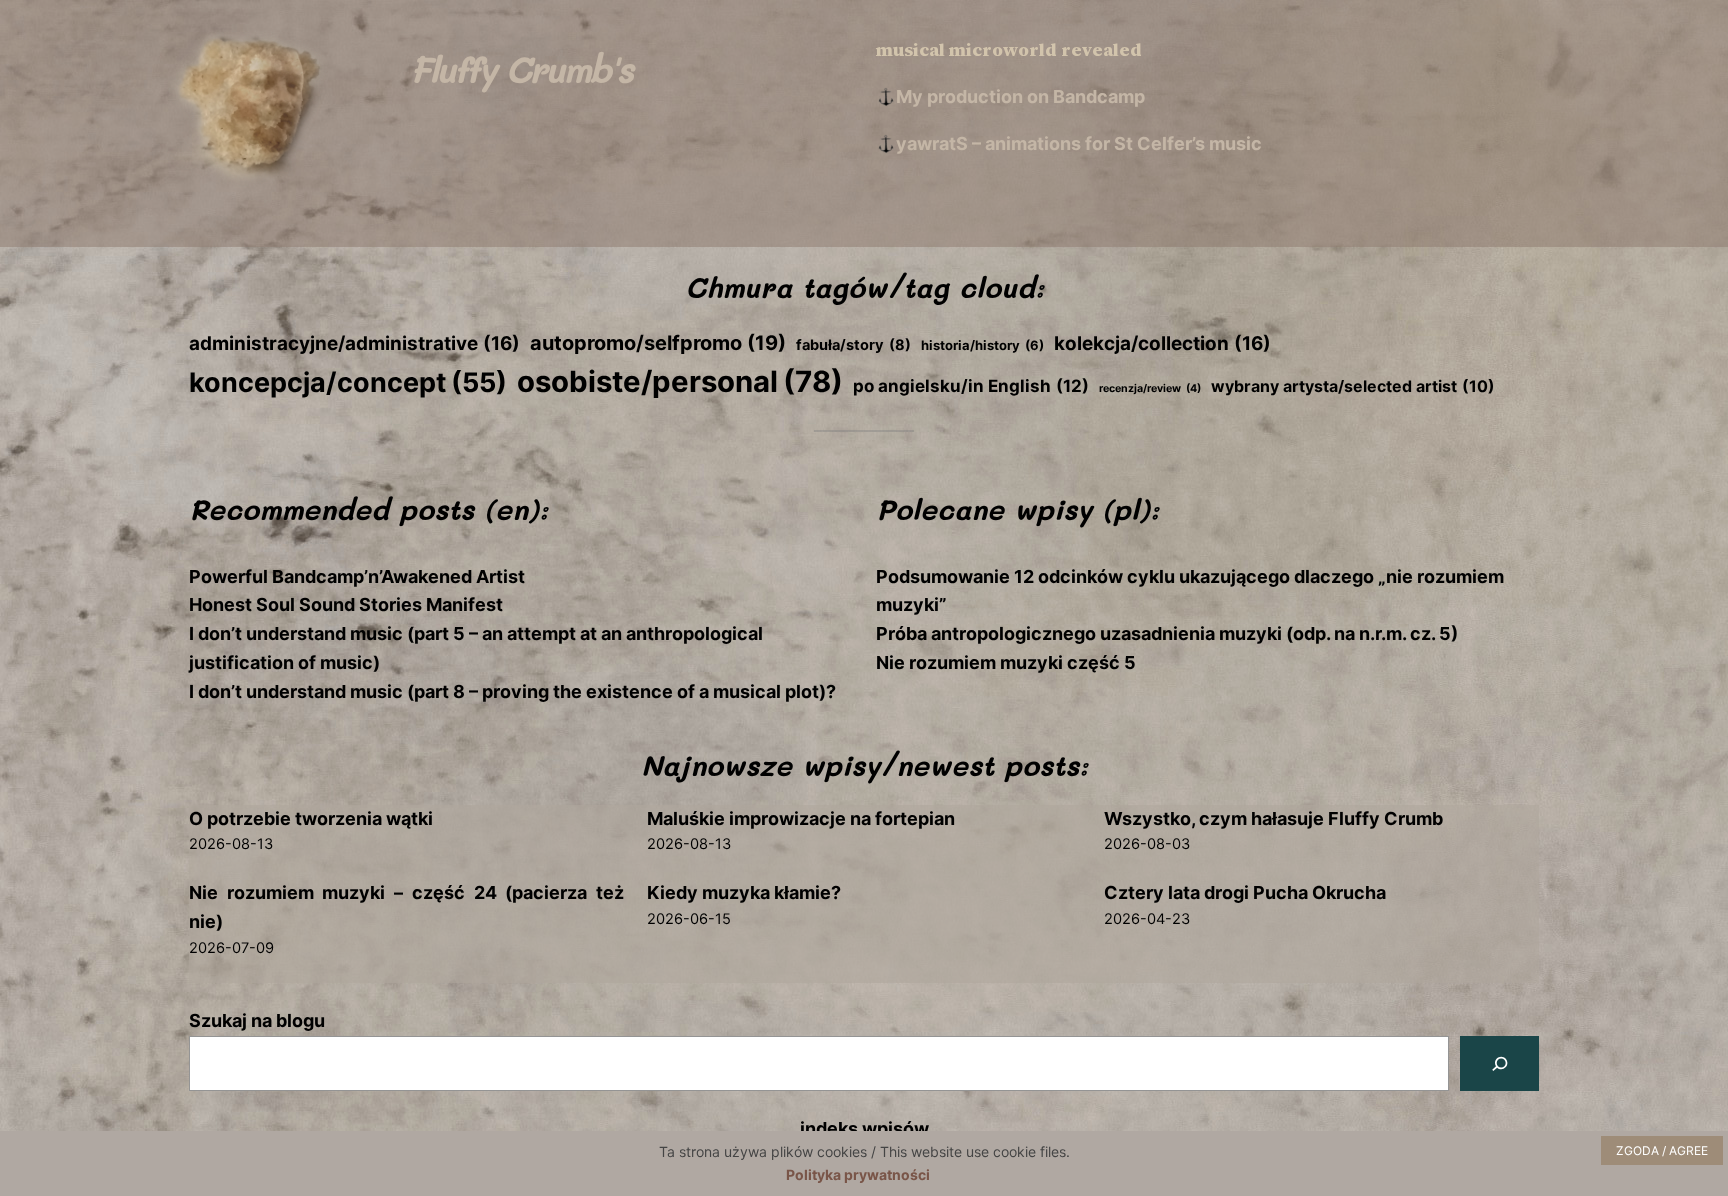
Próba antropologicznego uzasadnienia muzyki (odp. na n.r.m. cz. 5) (1167, 633)
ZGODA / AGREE (1662, 1150)
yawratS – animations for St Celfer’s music (1079, 143)
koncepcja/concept (348, 382)
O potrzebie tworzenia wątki (311, 818)
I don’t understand (269, 691)
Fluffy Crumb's (520, 68)
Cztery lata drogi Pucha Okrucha (1245, 892)
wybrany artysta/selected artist (1353, 386)
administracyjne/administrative (354, 343)
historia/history (982, 345)
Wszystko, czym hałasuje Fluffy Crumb (1273, 818)
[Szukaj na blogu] (1499, 1063)
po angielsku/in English (971, 385)
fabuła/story (853, 345)
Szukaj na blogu (257, 1020)
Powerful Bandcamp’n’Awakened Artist (357, 576)
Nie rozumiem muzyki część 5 (1006, 662)
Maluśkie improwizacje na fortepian (801, 818)
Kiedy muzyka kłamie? (744, 892)
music (376, 691)
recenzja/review (1150, 388)
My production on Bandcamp (1020, 96)
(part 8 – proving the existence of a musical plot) (614, 691)
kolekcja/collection (1162, 343)
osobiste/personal (680, 381)
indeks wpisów (864, 1128)
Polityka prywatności (858, 1174)
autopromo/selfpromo (658, 343)
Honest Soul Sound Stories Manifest (346, 604)
